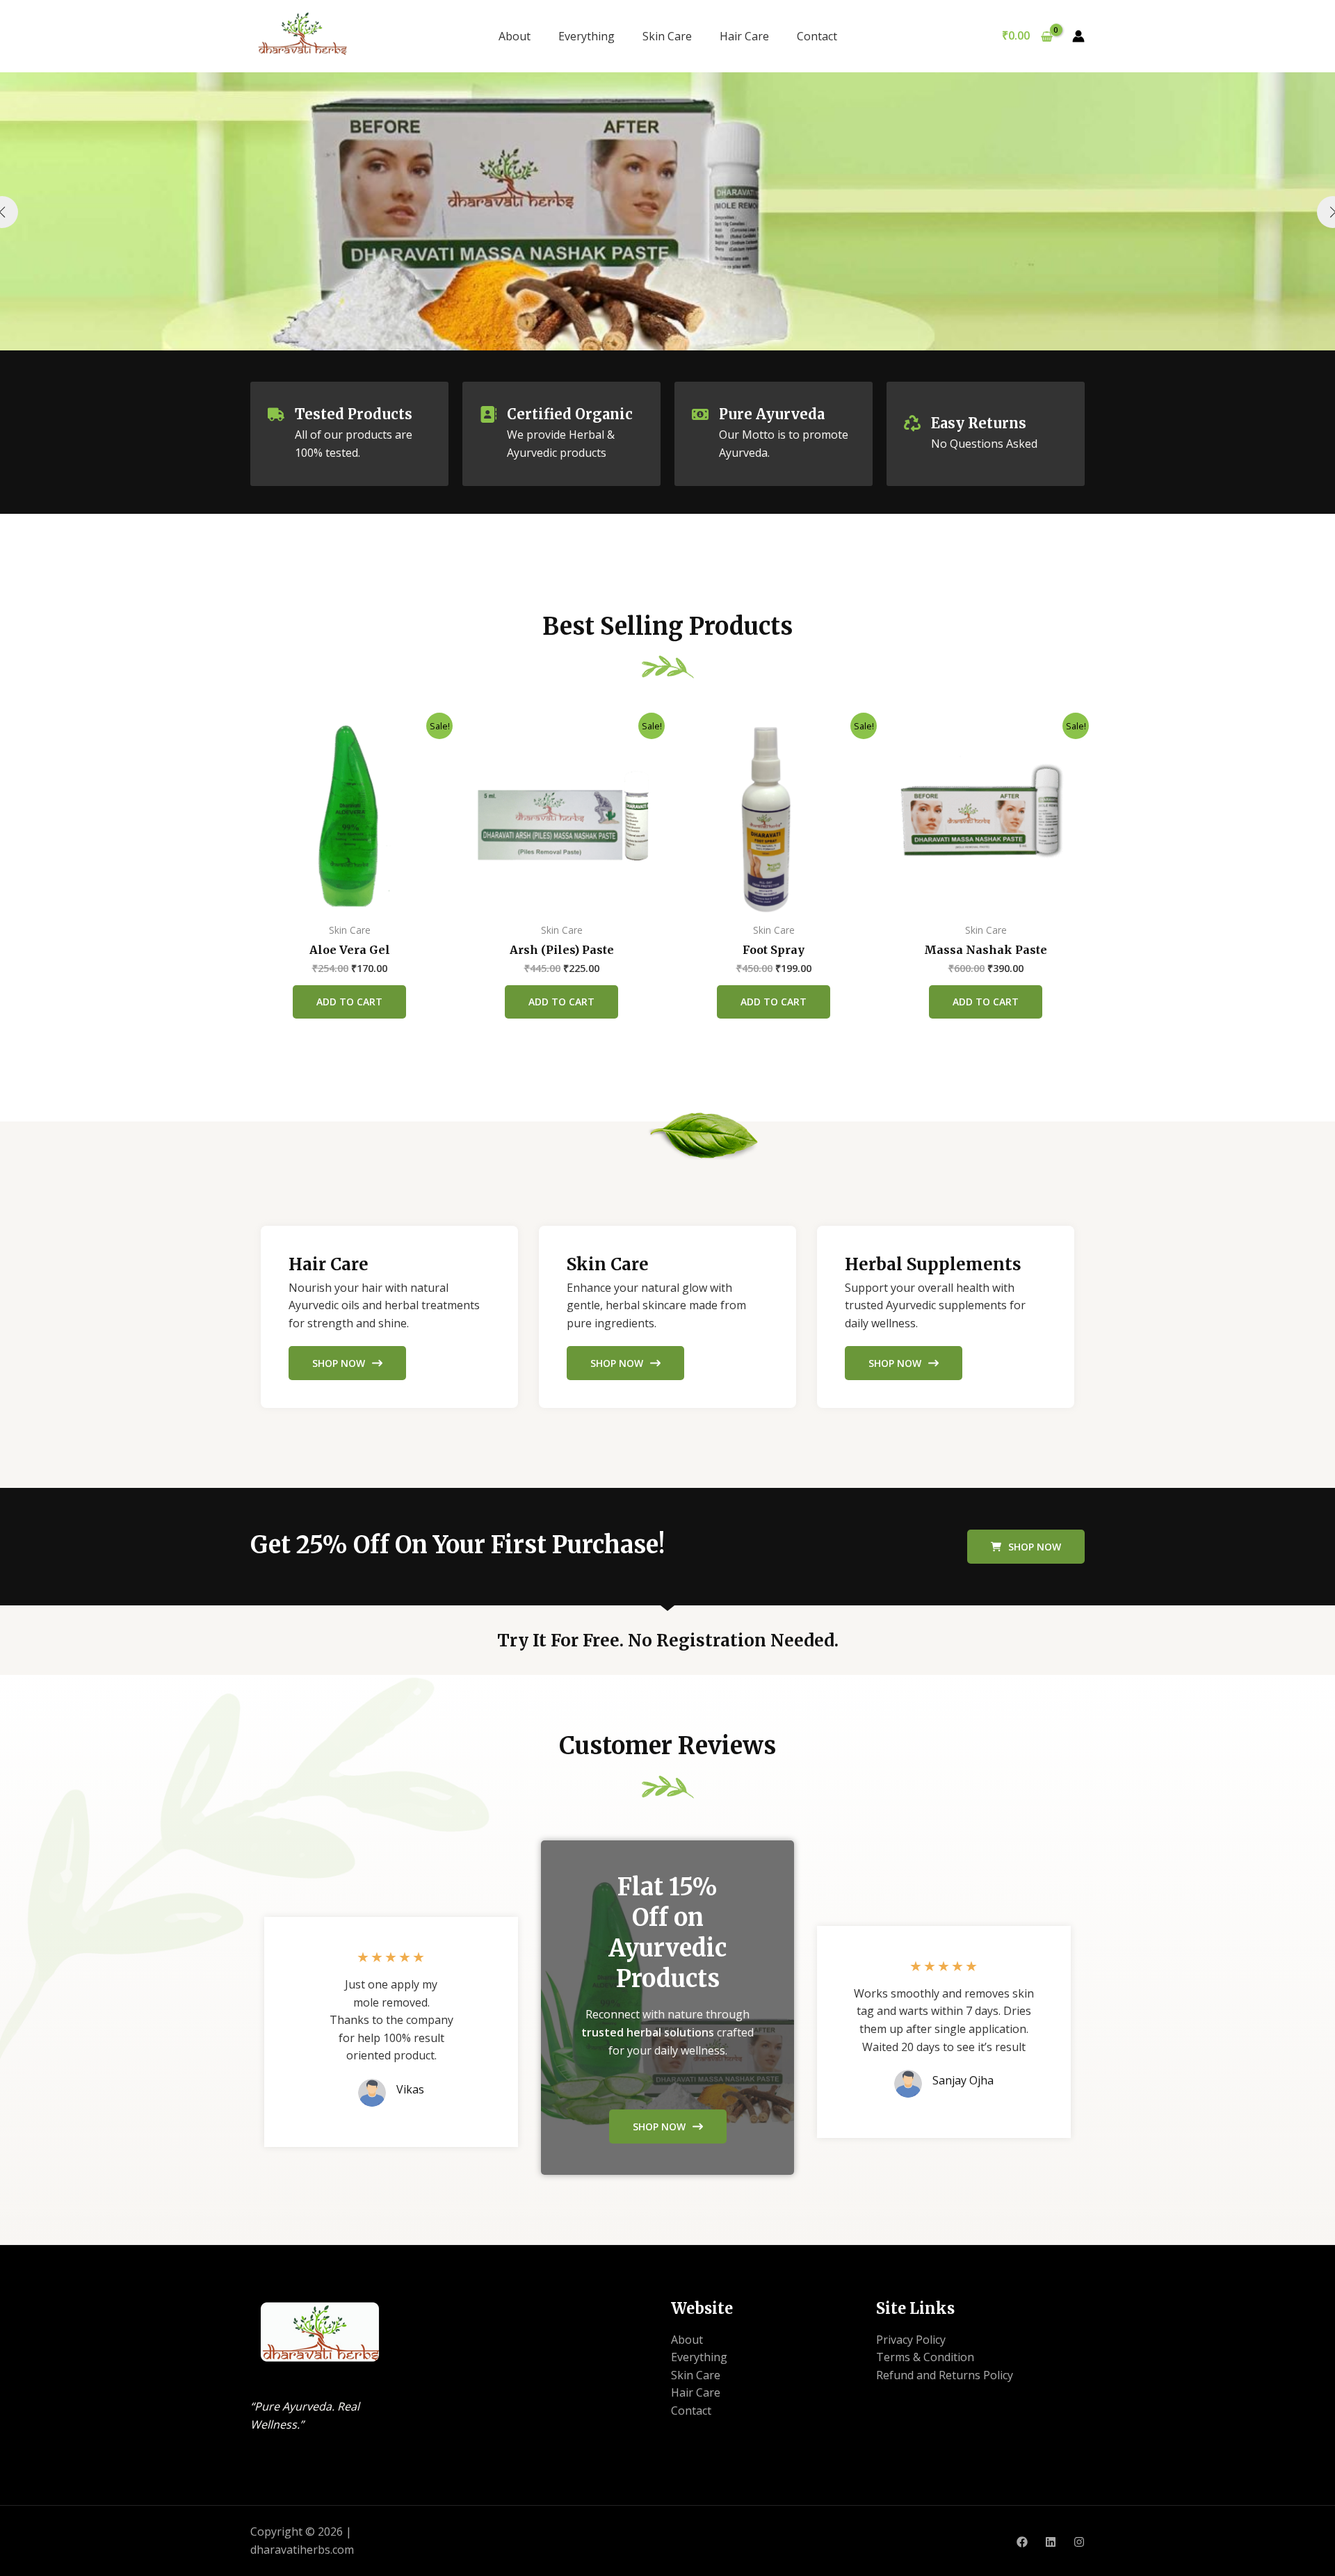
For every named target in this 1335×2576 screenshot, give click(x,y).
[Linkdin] (1051, 2542)
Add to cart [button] (349, 1002)
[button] (1026, 1547)
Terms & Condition (925, 2357)
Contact (817, 36)
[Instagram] (1079, 2542)
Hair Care (744, 36)
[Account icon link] (1078, 36)
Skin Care (667, 36)
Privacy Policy (911, 2340)
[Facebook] (1022, 2542)
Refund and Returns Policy (945, 2375)
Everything (586, 36)
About (515, 36)
